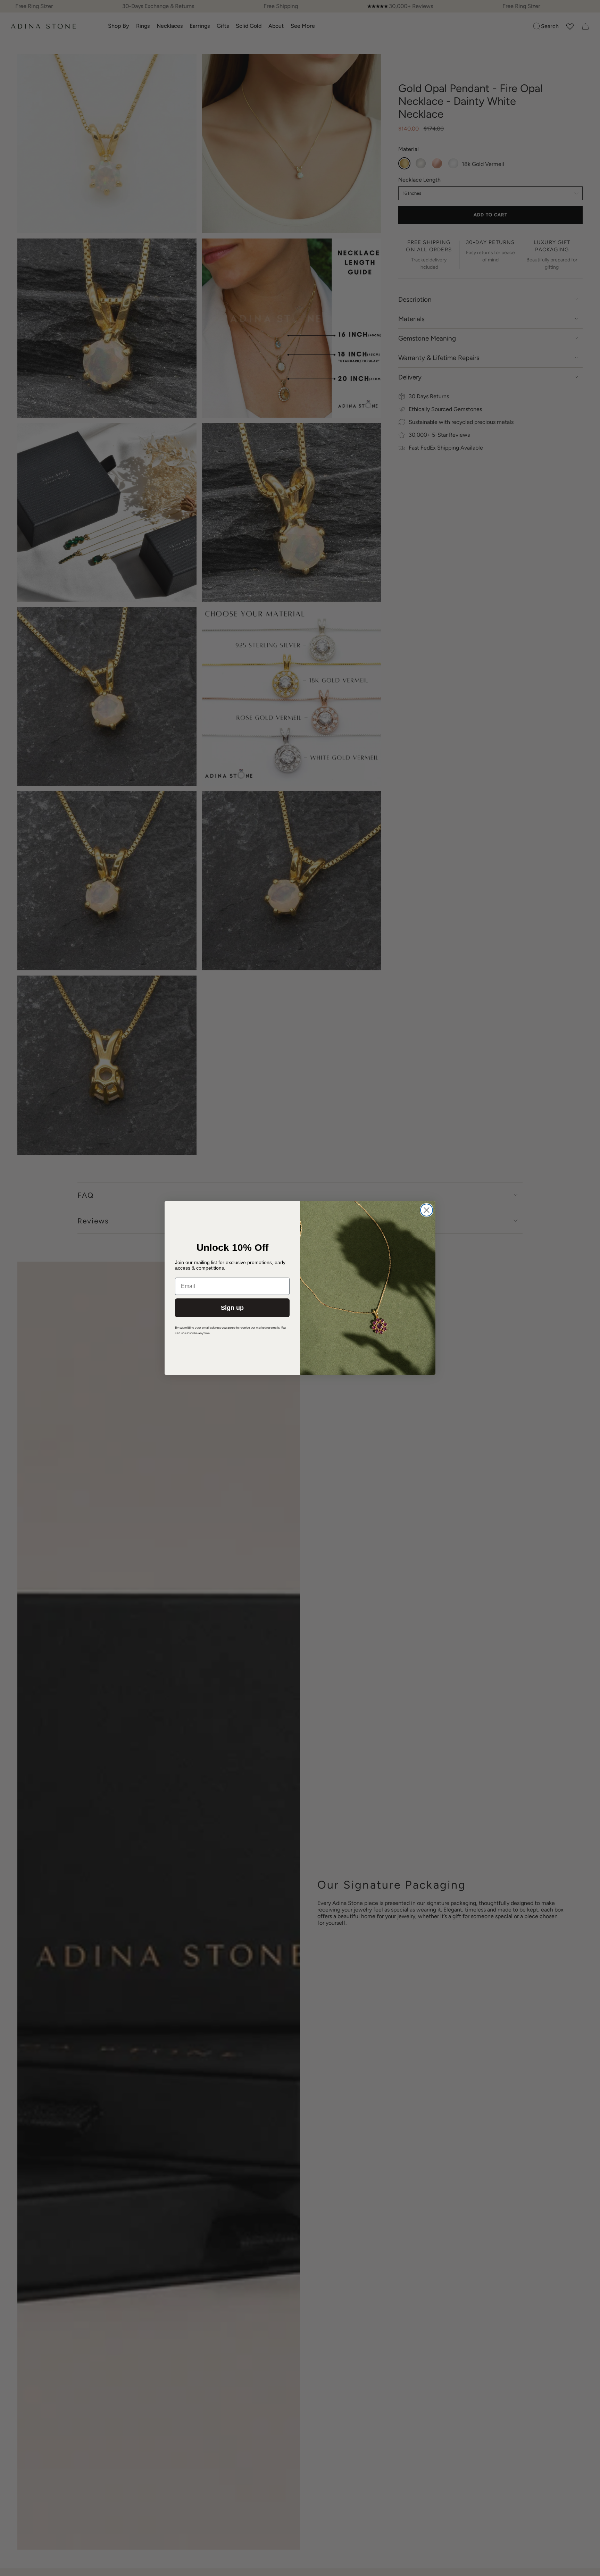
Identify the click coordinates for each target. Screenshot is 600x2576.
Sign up (232, 1308)
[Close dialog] (427, 1210)
